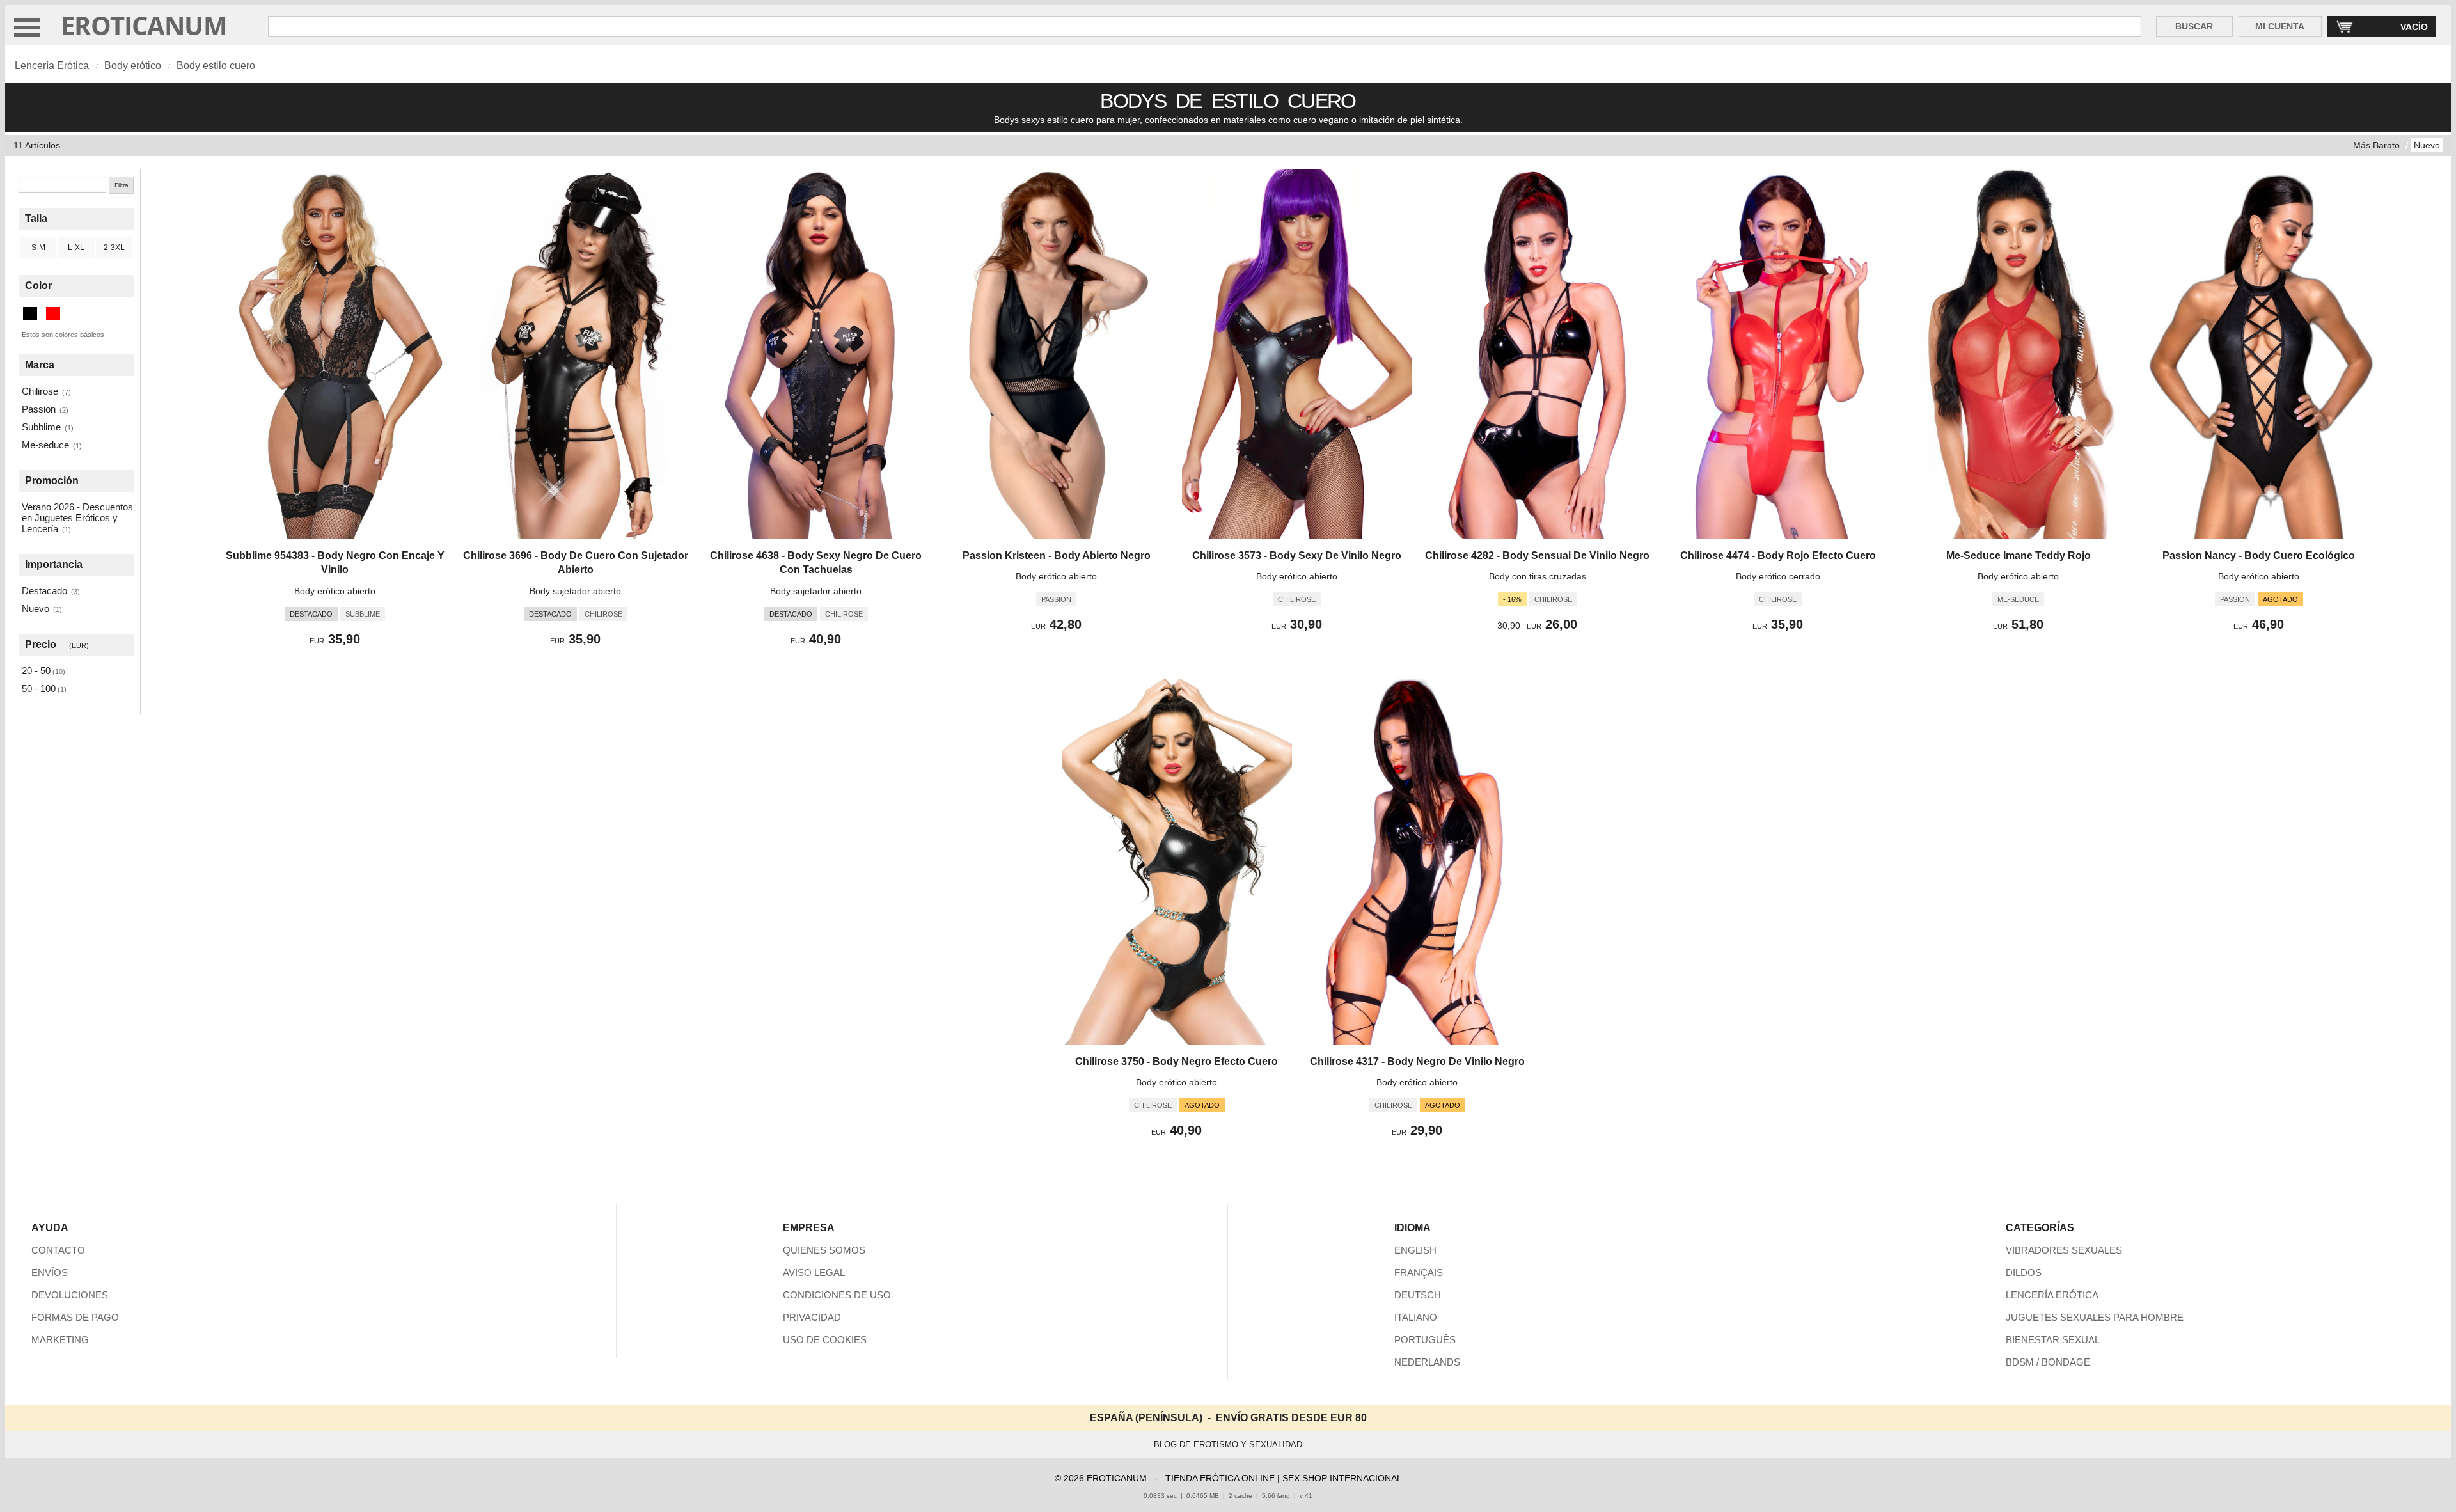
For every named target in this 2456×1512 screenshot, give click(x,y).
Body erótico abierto (335, 591)
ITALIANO (1416, 1317)
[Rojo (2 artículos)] (53, 314)
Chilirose (40, 391)
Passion (39, 409)
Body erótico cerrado (1778, 576)
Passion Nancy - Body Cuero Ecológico (2259, 555)
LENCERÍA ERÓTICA (2052, 1295)
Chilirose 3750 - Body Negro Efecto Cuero (1177, 1061)
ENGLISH (1415, 1250)
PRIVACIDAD (812, 1317)
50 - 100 (39, 689)
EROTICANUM (144, 25)
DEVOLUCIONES (70, 1295)
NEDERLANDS (1427, 1362)
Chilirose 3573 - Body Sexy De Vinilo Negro (1297, 555)
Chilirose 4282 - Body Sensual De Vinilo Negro (1537, 555)
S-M (38, 248)
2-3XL (114, 248)
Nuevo (2427, 145)
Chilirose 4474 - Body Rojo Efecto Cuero (1778, 555)
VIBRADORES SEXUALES (2064, 1250)
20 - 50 (36, 671)
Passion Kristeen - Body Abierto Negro (1057, 555)
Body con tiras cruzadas (1538, 576)
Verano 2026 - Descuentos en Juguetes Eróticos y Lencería (77, 518)
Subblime (41, 427)
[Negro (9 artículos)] (30, 314)
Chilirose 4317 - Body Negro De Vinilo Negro (1417, 1061)
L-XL (76, 248)
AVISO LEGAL (814, 1272)
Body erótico (133, 66)
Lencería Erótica (52, 66)
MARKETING (60, 1340)
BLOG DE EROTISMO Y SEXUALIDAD (1228, 1445)
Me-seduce (45, 445)
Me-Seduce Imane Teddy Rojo (2019, 555)
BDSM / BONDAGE (2048, 1362)
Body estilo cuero (216, 66)
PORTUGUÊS (1425, 1340)
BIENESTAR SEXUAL (2053, 1340)
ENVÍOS (50, 1272)
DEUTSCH (1418, 1295)
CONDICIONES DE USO (837, 1295)
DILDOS (2024, 1272)
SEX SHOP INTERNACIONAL (1342, 1478)
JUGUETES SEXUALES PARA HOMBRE (2095, 1317)
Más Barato (2376, 145)
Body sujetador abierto (575, 591)
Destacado (44, 591)
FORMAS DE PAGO (75, 1317)
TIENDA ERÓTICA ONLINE (1220, 1478)
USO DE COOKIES (825, 1340)
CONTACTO (58, 1250)
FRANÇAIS (1419, 1272)
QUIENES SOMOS (824, 1250)
